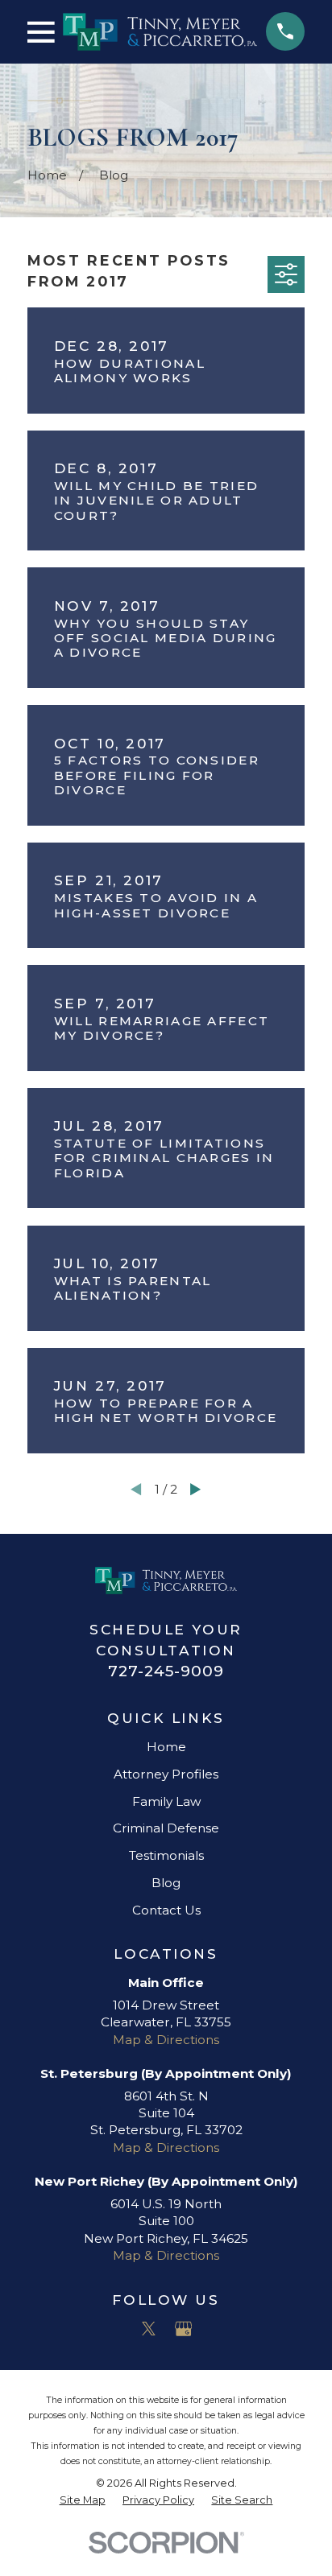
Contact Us (166, 1910)
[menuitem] (83, 2500)
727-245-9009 (166, 1671)
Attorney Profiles (166, 1774)
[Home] (160, 32)
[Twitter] (149, 2329)
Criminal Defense (166, 1828)
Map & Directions (166, 2040)
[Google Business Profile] (183, 2329)
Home (166, 1747)
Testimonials (166, 1855)
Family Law (166, 1801)
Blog (166, 1883)
